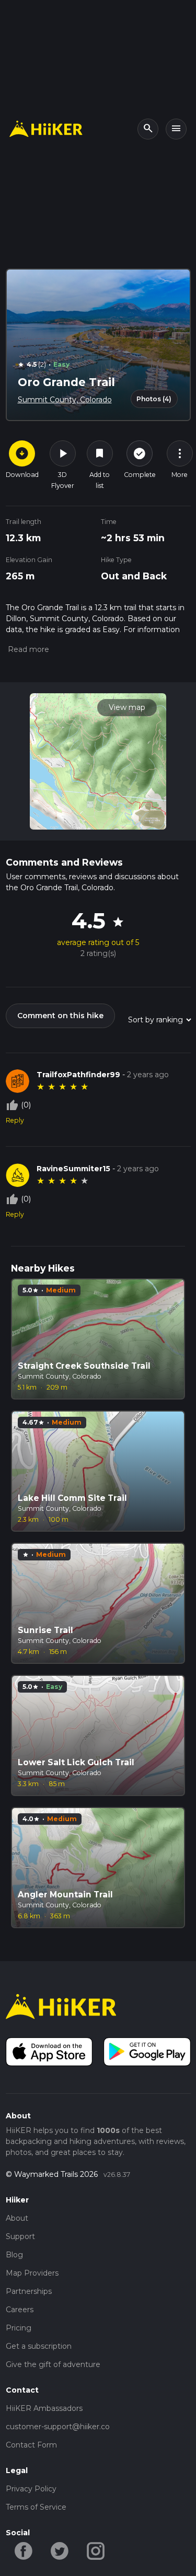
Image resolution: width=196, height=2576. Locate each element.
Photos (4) (154, 399)
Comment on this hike (60, 1016)
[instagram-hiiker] (96, 2550)
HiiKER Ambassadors (44, 2408)
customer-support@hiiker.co (58, 2427)
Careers (20, 2310)
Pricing (19, 2328)
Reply (15, 1120)
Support (20, 2236)
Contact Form (31, 2445)
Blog (14, 2255)
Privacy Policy (31, 2489)
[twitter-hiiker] (60, 2550)
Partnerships (29, 2291)
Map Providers (32, 2273)
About (17, 2218)
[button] (27, 649)
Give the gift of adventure (53, 2364)
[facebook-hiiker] (24, 2550)
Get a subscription (39, 2346)
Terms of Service (36, 2507)
